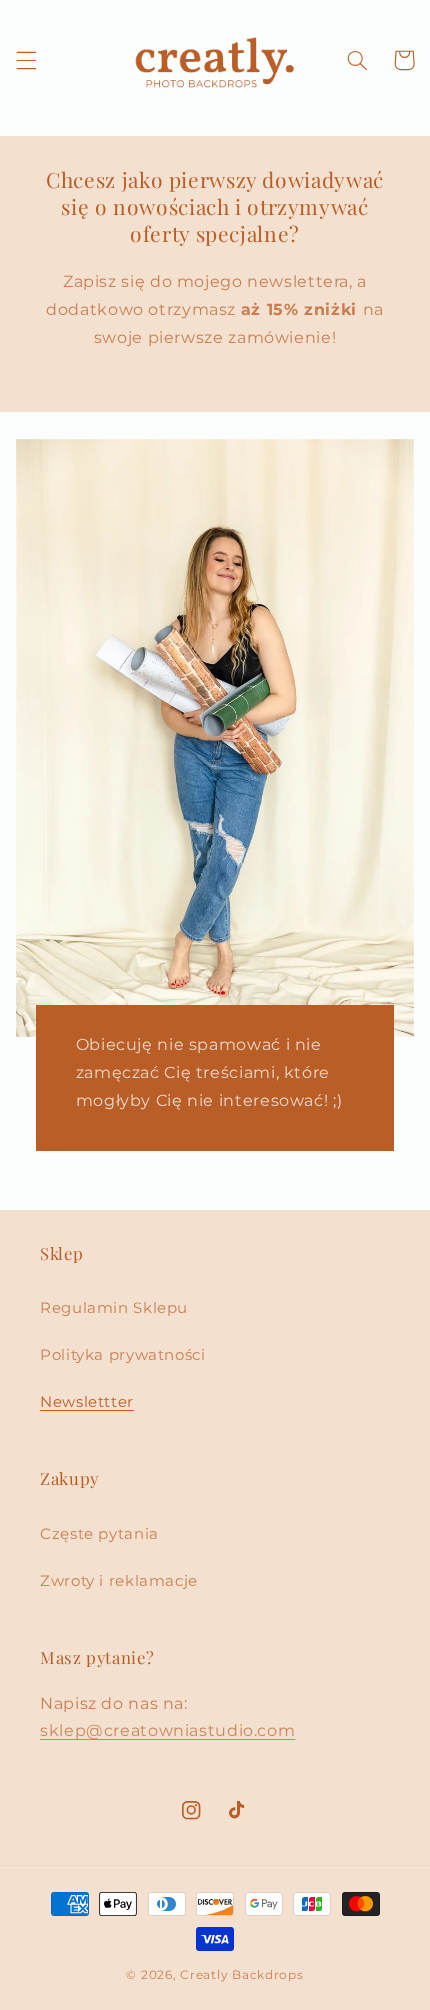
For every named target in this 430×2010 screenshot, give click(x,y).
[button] (26, 60)
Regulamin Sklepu (114, 1308)
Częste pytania (99, 1534)
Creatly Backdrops (242, 1975)
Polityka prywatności (123, 1355)
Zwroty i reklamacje (119, 1581)
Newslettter (87, 1402)
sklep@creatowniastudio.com (167, 1730)
